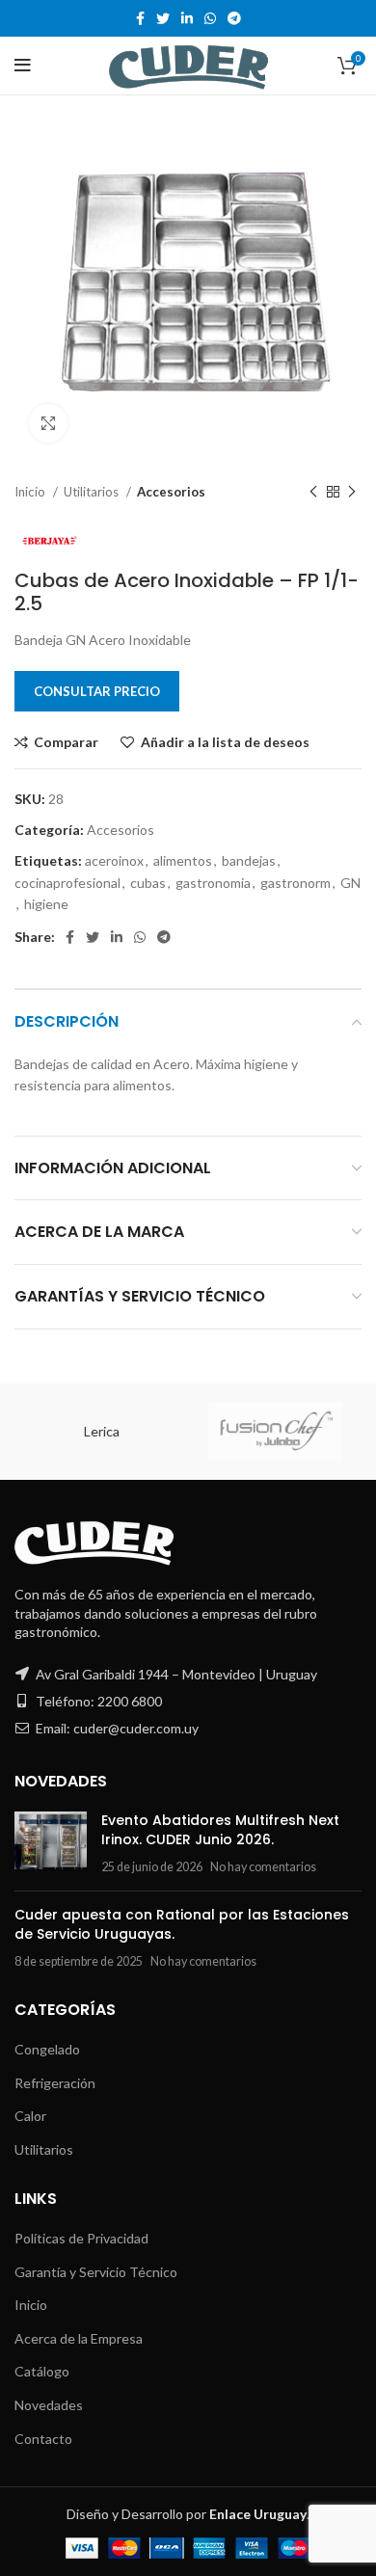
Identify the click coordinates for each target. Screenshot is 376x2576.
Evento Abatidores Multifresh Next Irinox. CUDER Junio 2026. (220, 1830)
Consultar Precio (97, 691)
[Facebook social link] (140, 18)
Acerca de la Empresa (79, 2338)
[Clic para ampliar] (48, 423)
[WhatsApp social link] (210, 18)
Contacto (43, 2439)
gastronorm (295, 883)
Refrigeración (55, 2083)
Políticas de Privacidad (81, 2238)
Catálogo (42, 2371)
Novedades (49, 2405)
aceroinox (114, 860)
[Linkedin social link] (187, 18)
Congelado (47, 2049)
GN (350, 883)
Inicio (31, 492)
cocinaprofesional (67, 883)
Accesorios (171, 492)
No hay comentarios (263, 1867)
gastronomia (213, 883)
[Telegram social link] (234, 18)
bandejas (249, 860)
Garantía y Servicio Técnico (96, 2272)
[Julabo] (274, 1432)
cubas (148, 883)
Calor (30, 2116)
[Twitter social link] (163, 18)
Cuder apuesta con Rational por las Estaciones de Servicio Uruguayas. (182, 1924)
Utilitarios (93, 492)
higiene (46, 904)
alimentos (183, 860)
